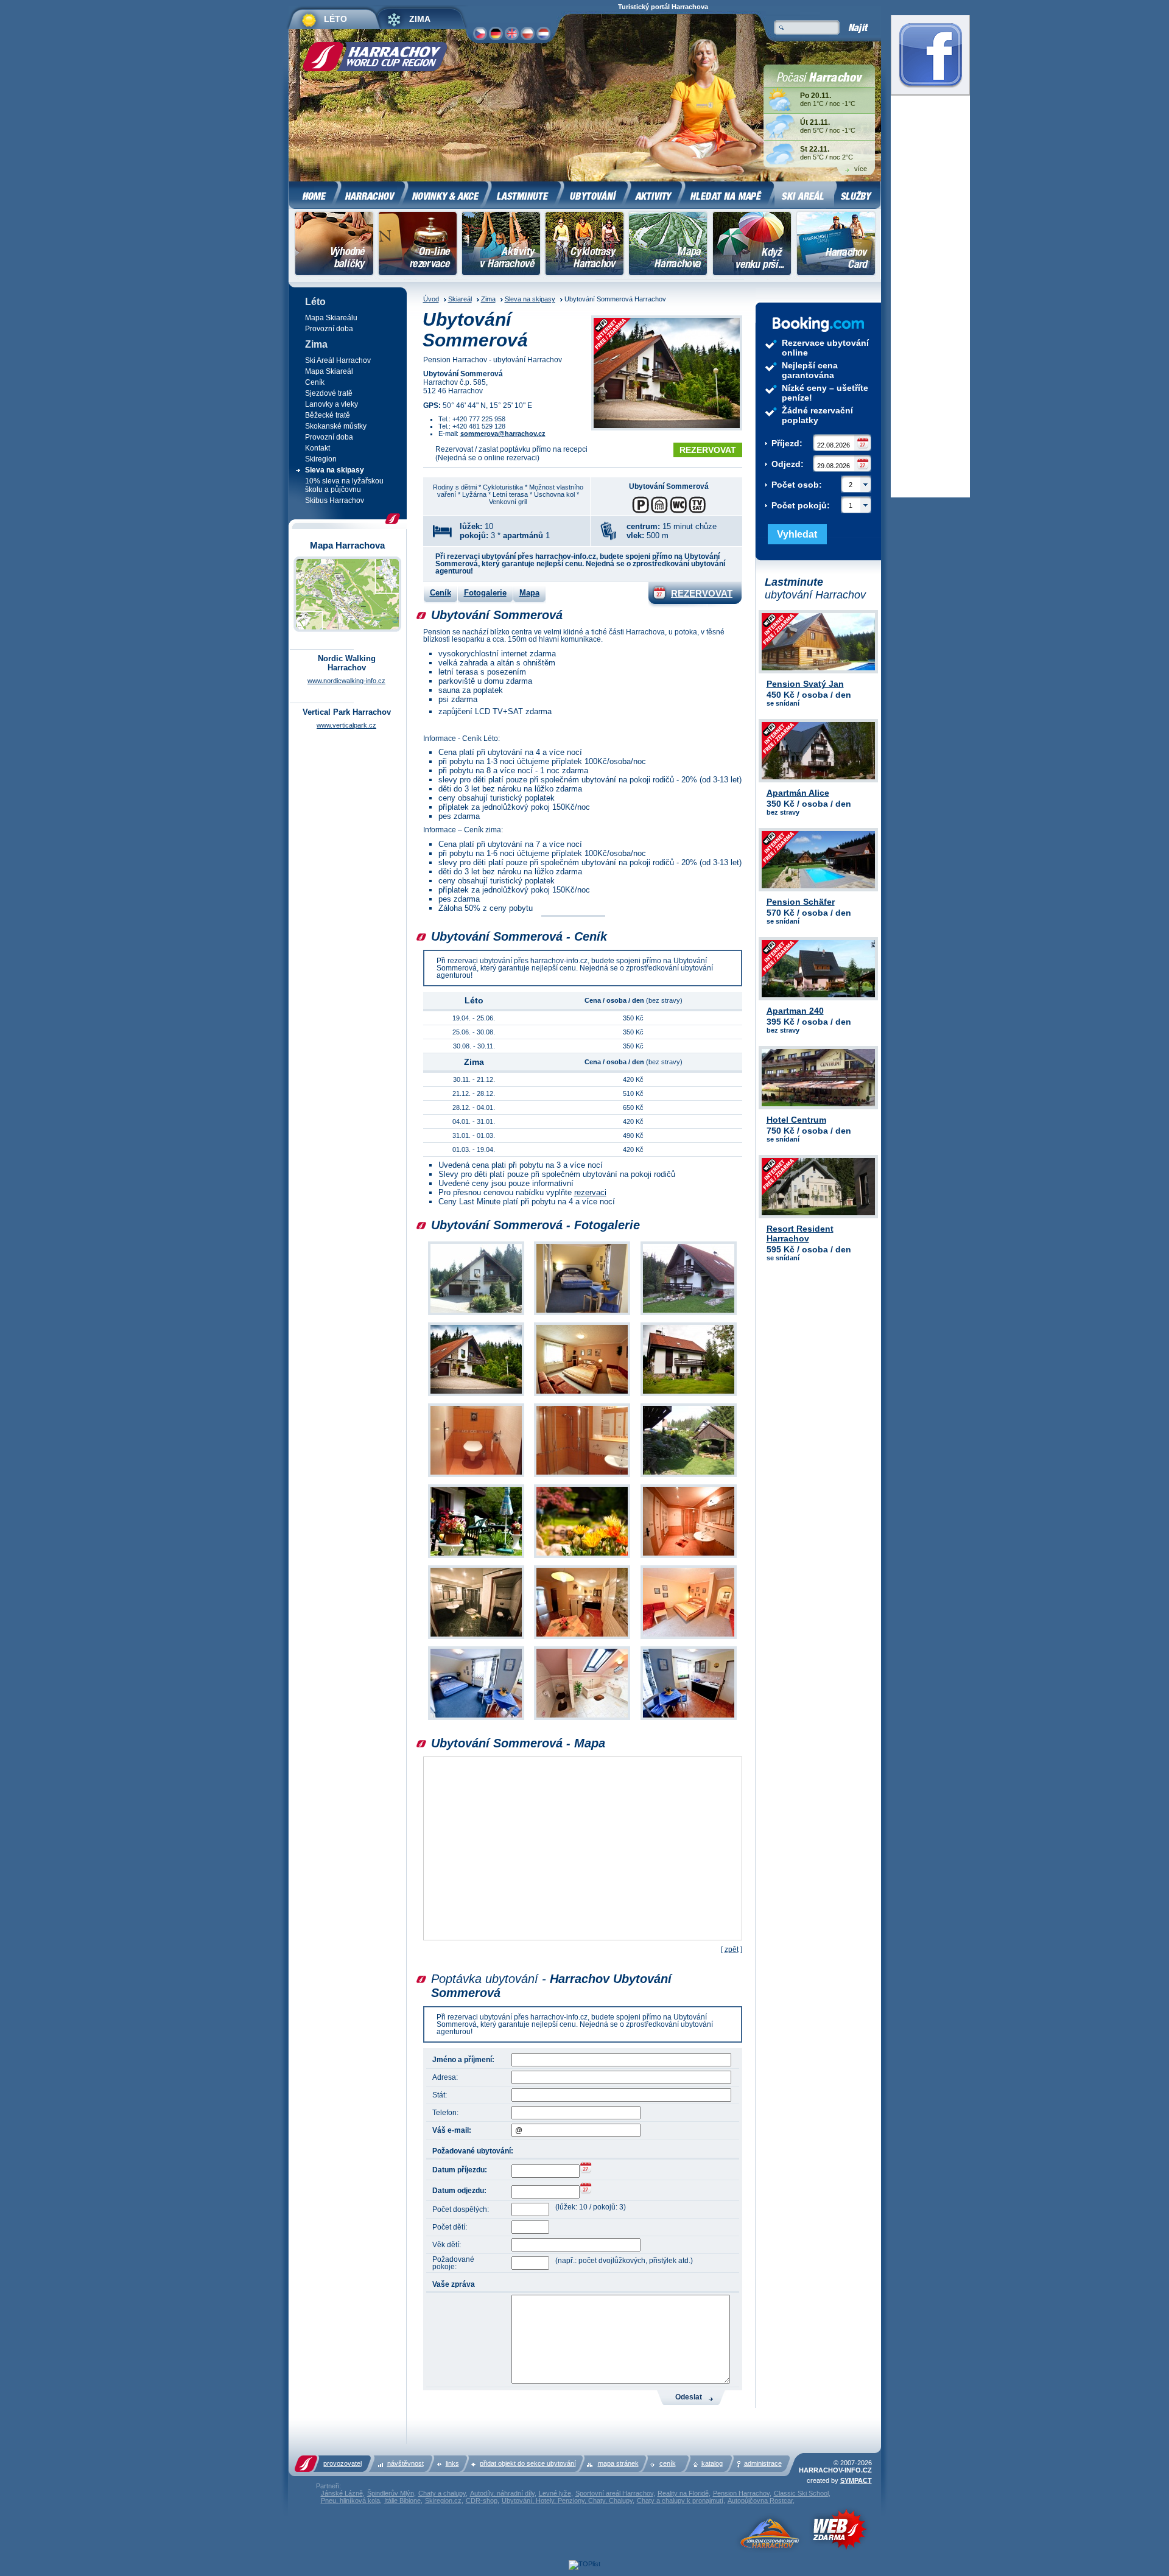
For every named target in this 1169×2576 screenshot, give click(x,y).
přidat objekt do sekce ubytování (528, 2463)
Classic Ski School (801, 2493)
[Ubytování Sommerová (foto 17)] (582, 1720)
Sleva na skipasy (530, 299)
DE (495, 33)
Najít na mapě (728, 194)
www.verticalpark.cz (346, 725)
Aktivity (655, 194)
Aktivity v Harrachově (501, 245)
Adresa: (445, 2077)
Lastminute (525, 194)
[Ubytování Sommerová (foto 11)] (582, 1558)
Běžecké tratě (328, 415)
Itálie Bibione (402, 2501)
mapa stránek (618, 2463)
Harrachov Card (837, 245)
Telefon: (445, 2113)
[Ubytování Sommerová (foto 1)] (476, 1315)
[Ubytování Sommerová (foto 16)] (476, 1720)
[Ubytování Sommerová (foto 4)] (476, 1396)
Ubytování (595, 194)
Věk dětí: (447, 2245)
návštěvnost (405, 2463)
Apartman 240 (795, 1011)
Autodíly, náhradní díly (502, 2493)
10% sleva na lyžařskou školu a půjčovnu (344, 485)
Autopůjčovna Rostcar (760, 2501)
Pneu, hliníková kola (350, 2501)
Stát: (440, 2095)
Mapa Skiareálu (331, 318)
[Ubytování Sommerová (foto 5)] (582, 1396)
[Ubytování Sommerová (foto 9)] (689, 1477)
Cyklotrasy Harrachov (584, 245)
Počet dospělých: (461, 2209)
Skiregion (321, 459)
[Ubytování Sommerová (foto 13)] (476, 1639)
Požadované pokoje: (453, 2263)
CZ (480, 33)
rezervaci (590, 1192)
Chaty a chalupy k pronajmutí (680, 2501)
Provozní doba (329, 329)
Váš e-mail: (452, 2130)
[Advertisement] (229, 198)
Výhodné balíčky (335, 245)
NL (543, 33)
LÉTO (335, 19)
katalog (712, 2463)
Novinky (447, 194)
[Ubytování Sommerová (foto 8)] (582, 1477)
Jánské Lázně (342, 2493)
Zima (488, 299)
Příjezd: (787, 443)
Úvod (431, 299)
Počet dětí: (450, 2227)
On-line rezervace (417, 245)
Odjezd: (788, 464)
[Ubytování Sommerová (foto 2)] (582, 1315)
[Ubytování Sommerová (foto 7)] (476, 1477)
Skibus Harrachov (335, 500)
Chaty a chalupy (442, 2493)
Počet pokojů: (812, 505)
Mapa (529, 593)
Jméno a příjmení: (463, 2060)
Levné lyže (555, 2493)
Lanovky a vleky (332, 404)
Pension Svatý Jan (805, 684)
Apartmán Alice (798, 793)
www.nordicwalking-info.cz (346, 681)
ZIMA (420, 19)
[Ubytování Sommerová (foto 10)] (476, 1558)
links (452, 2463)
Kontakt (318, 448)
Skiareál (460, 299)
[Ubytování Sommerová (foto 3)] (689, 1315)
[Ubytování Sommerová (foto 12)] (689, 1558)
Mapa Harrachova (668, 245)
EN (511, 33)
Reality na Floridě (683, 2493)
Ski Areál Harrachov (338, 360)
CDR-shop (482, 2501)
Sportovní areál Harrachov (614, 2493)
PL (527, 33)
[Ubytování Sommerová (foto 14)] (582, 1639)
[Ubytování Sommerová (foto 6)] (689, 1396)
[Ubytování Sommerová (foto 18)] (689, 1720)
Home (314, 194)
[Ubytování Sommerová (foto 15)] (689, 1639)
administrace (763, 2463)
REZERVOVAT (708, 450)
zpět (732, 1950)
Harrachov (372, 194)
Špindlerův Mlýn (391, 2493)
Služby (857, 194)
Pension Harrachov (741, 2493)
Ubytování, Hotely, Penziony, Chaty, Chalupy (567, 2501)
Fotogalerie (485, 593)
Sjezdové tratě (329, 393)
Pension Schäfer (801, 902)
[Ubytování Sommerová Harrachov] (667, 374)
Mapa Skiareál (329, 371)
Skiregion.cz (443, 2501)
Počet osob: (812, 485)
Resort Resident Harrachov (800, 1234)
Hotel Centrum (796, 1120)
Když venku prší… (752, 245)
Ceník (441, 593)
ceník (668, 2463)
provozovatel (342, 2463)
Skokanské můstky (336, 426)
